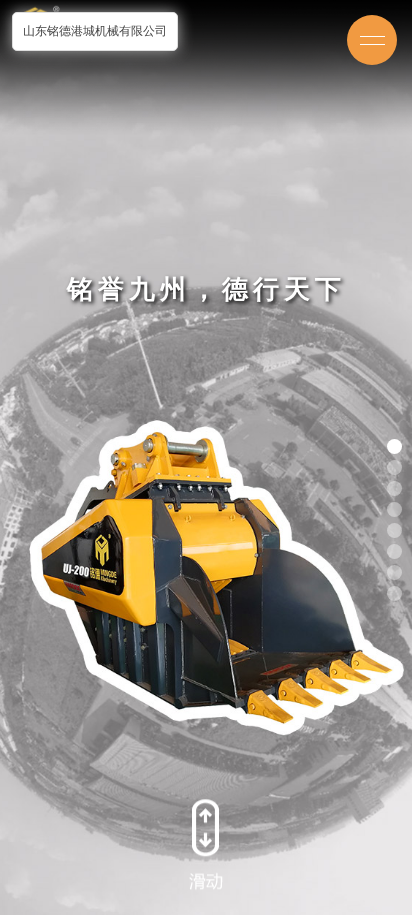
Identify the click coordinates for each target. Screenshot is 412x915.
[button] (394, 446)
